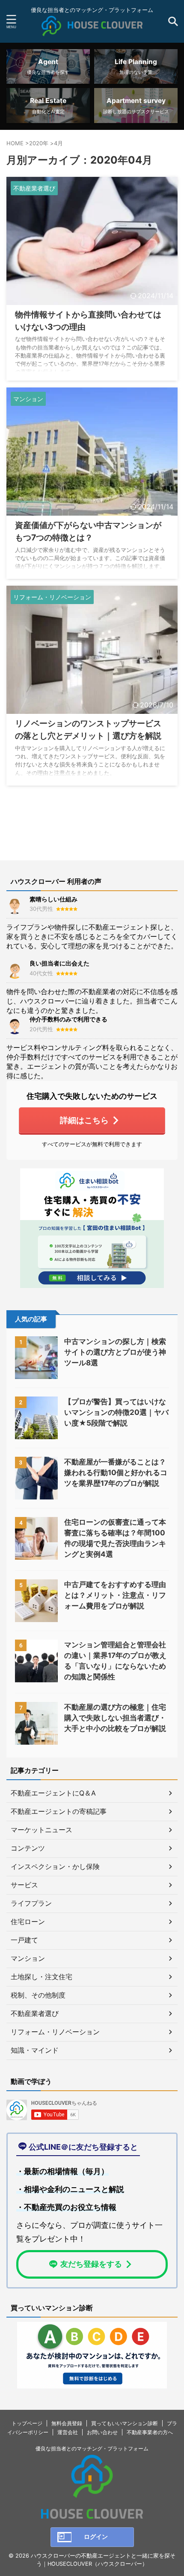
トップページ (27, 2423)
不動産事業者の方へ (150, 2432)
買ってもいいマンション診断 (125, 2423)
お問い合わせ (102, 2432)
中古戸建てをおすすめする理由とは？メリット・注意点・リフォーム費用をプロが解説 (115, 1595)
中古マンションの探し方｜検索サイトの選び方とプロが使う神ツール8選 (115, 1352)
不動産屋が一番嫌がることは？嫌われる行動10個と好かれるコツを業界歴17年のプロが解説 (116, 1473)
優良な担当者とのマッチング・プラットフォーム (92, 2448)
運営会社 (68, 2432)
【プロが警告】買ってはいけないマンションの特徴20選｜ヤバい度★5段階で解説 (116, 1412)
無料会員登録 (67, 2423)
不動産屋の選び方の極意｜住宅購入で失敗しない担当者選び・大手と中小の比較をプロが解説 (115, 1718)
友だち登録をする (91, 2264)
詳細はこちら (84, 1120)
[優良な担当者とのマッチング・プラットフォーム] (92, 29)
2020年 (39, 143)
